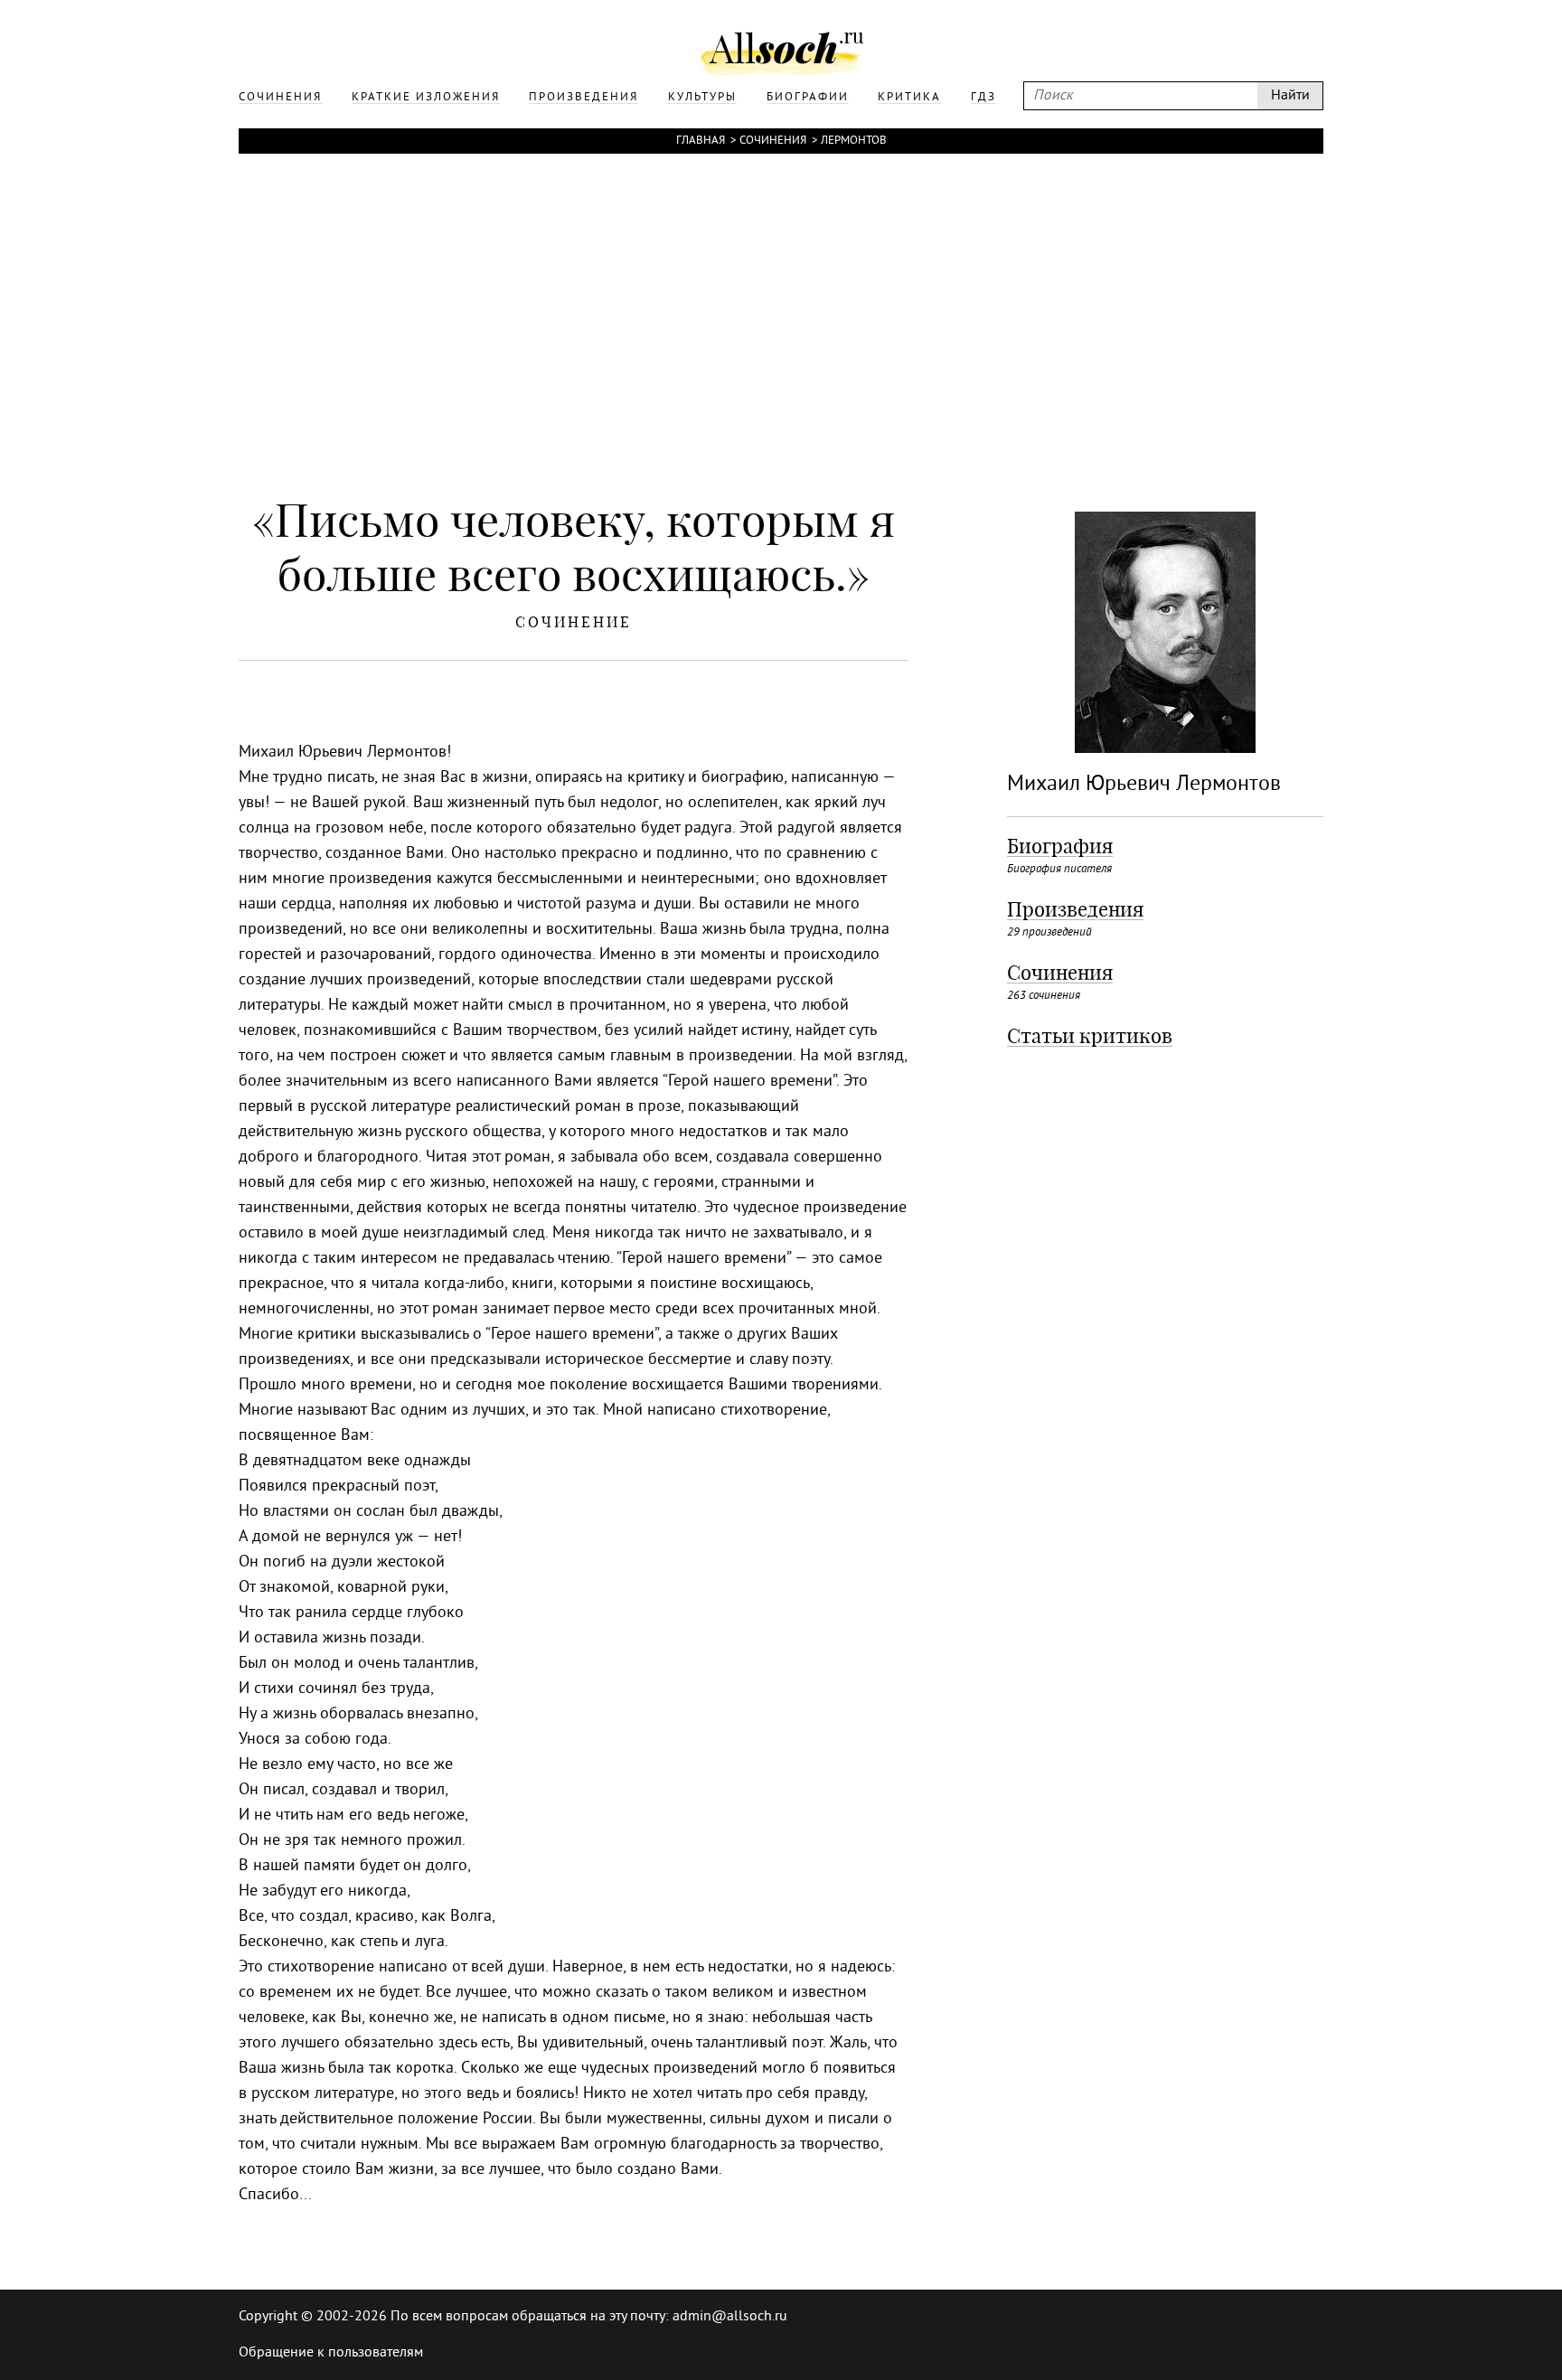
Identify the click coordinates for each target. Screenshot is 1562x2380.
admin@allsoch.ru (730, 2317)
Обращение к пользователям (331, 2353)
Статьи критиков (1090, 1036)
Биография (1060, 846)
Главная (701, 141)
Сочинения (773, 141)
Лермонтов (854, 141)
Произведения (1075, 909)
